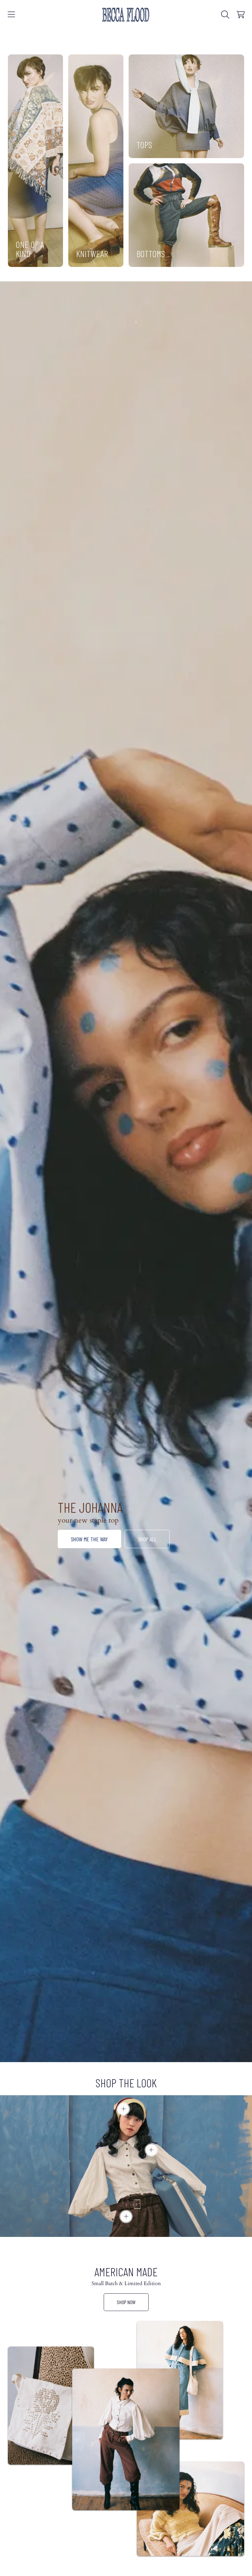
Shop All (147, 1539)
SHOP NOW (126, 2302)
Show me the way (89, 1539)
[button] (11, 14)
